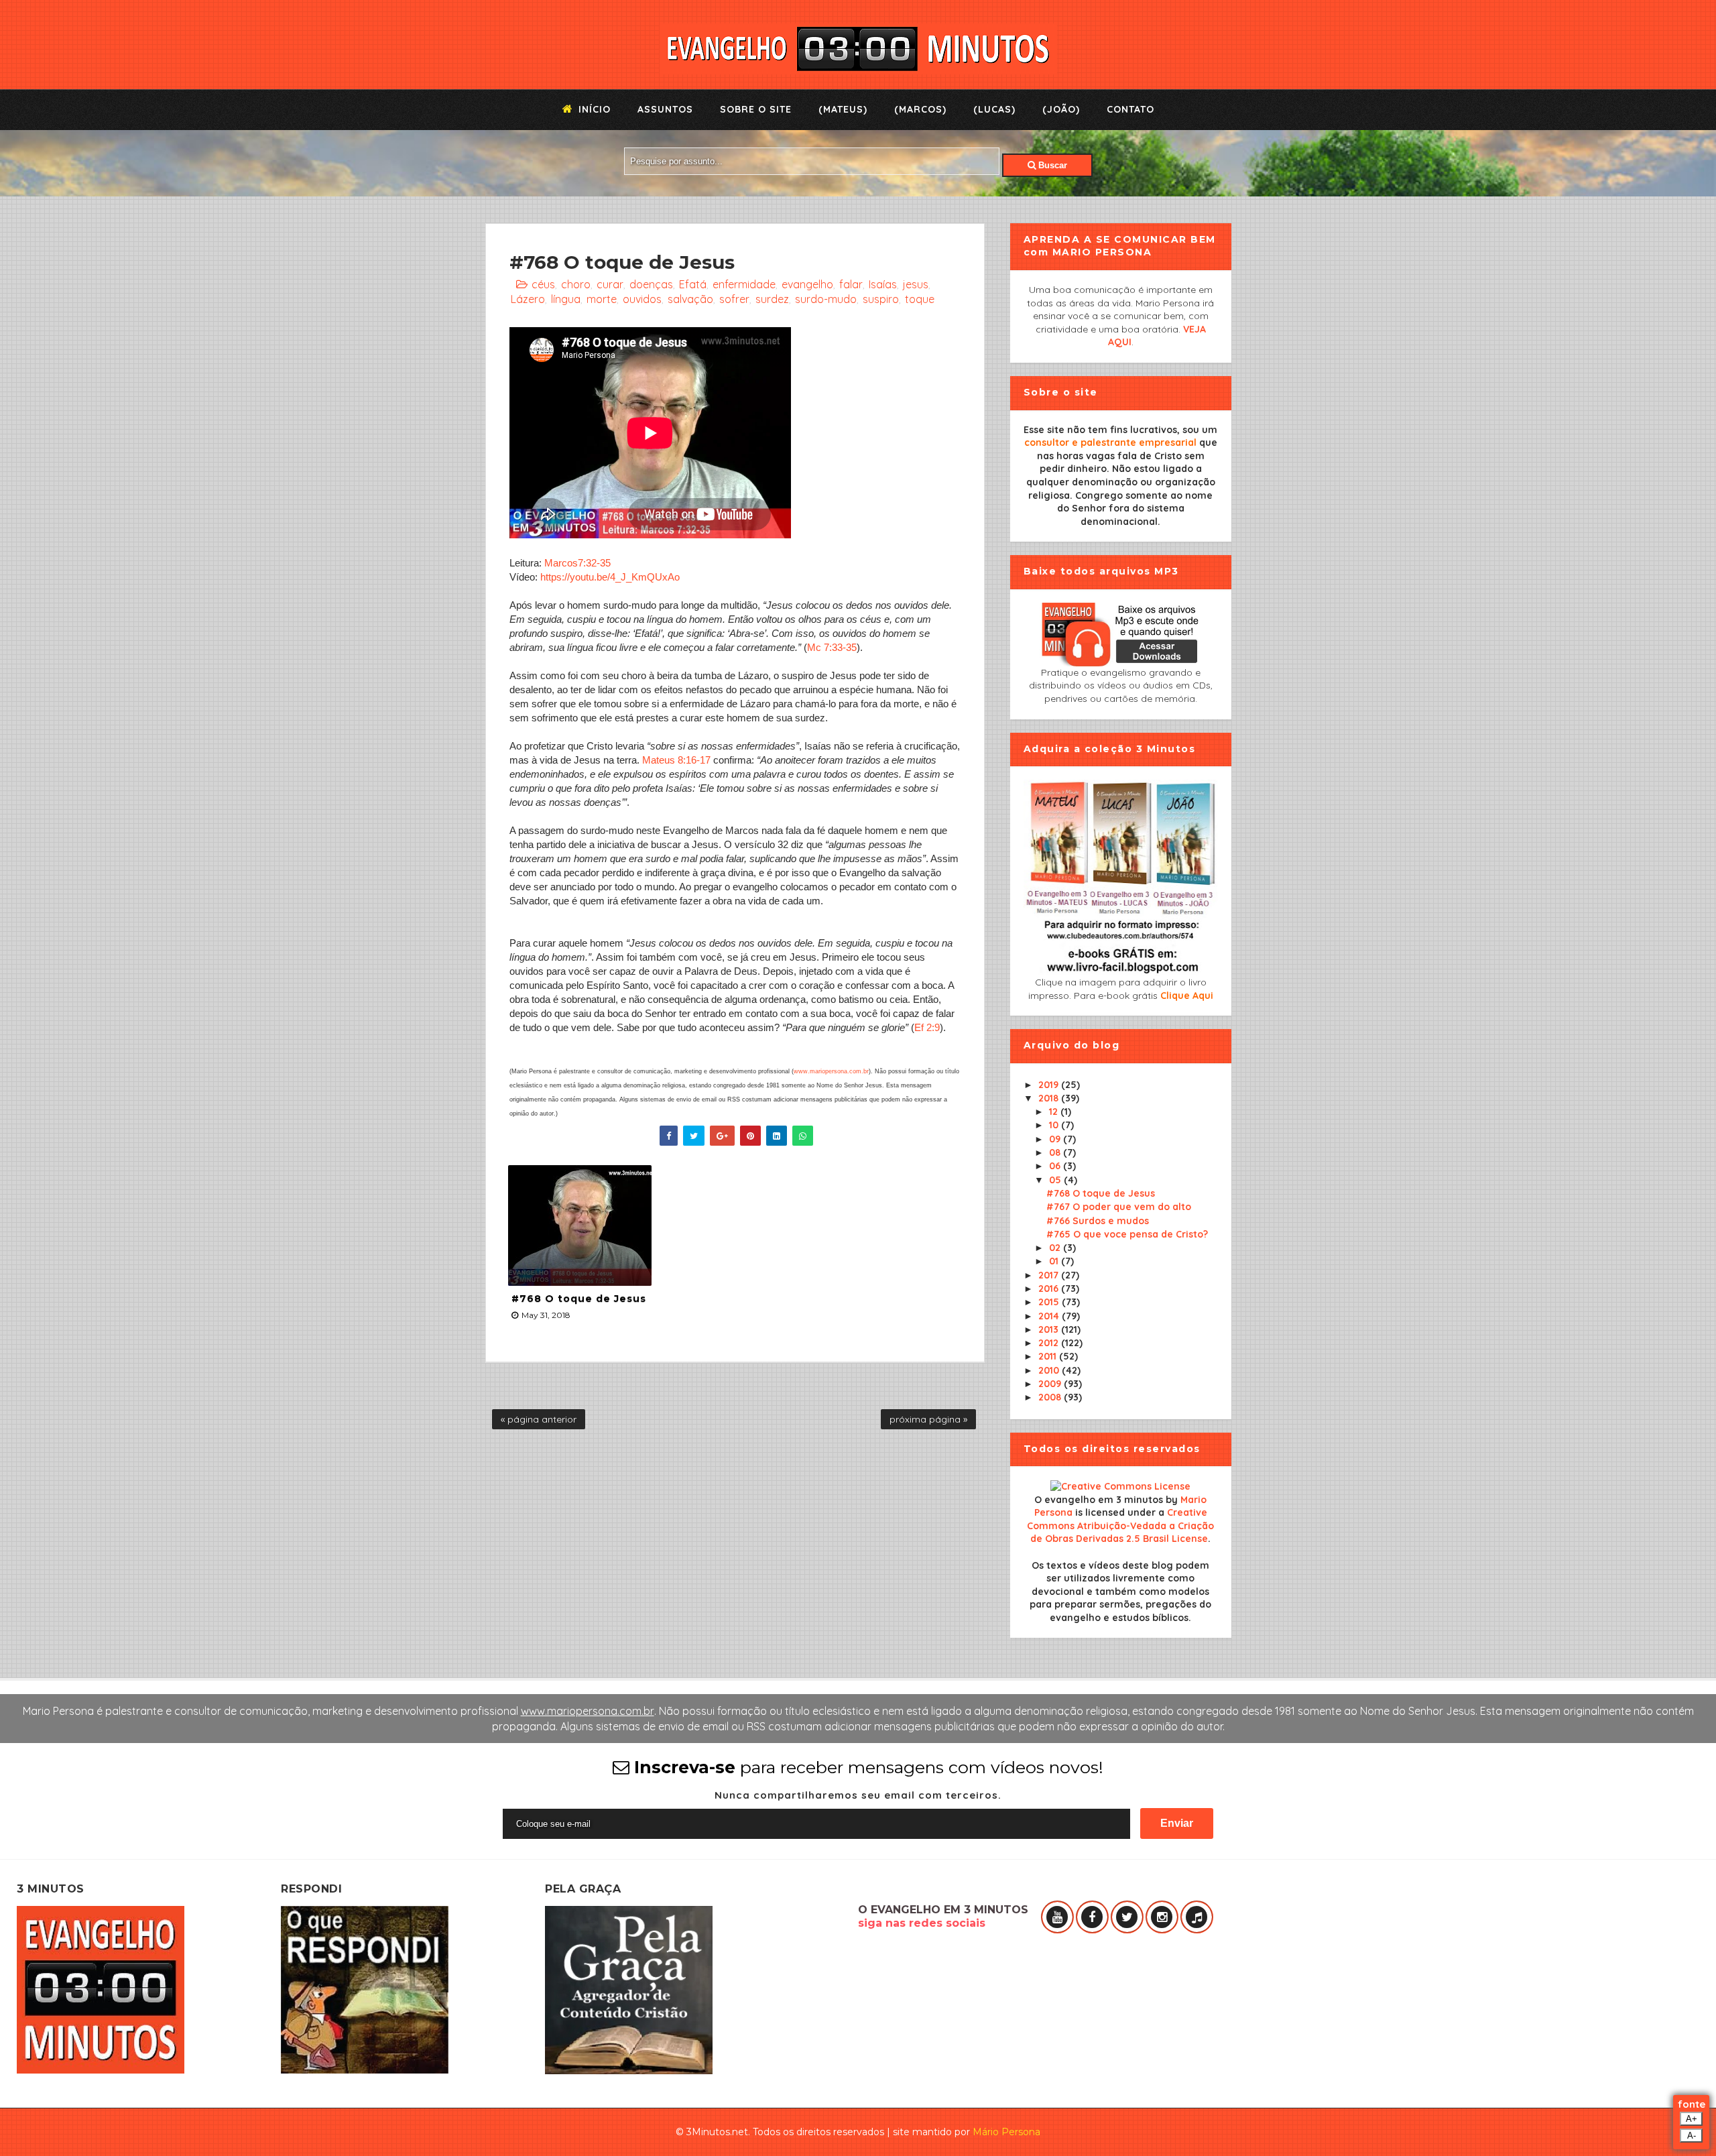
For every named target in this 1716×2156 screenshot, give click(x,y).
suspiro (881, 299)
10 (1055, 1125)
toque (920, 299)
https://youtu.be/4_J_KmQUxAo (610, 577)
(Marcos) (920, 109)
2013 (1050, 1329)
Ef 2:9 (927, 1027)
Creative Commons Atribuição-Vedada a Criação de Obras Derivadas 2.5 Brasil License (1120, 1525)
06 (1056, 1166)
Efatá (693, 284)
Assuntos (665, 109)
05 (1056, 1180)
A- (1692, 2136)
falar (851, 284)
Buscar (1051, 165)
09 (1056, 1139)
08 (1056, 1152)
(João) (1061, 109)
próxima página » (928, 1419)
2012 (1050, 1343)
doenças (651, 284)
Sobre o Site (756, 109)
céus (543, 284)
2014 (1050, 1316)
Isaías (883, 284)
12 (1055, 1112)
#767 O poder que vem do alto (1119, 1207)
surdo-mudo (826, 299)
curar (610, 284)
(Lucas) (994, 109)
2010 (1050, 1370)
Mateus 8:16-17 (676, 760)
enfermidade (744, 284)
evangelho (807, 284)
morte (602, 299)
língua (566, 299)
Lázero (528, 299)
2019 (1050, 1085)
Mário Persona (1006, 2132)
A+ (1692, 2119)
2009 (1051, 1384)
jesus (916, 284)
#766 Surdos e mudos (1098, 1221)
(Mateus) (843, 109)
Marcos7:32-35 (577, 563)
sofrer (734, 299)
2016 (1050, 1289)
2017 (1050, 1275)
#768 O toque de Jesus (579, 1299)
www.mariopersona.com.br (831, 1071)
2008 (1051, 1397)
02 (1056, 1248)
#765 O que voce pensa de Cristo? (1127, 1234)
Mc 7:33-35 (832, 647)
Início (593, 109)
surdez (772, 299)
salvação (690, 299)
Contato (1130, 109)
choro (576, 284)
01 (1055, 1261)
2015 (1050, 1302)
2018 (1050, 1098)
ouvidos (642, 299)
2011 (1049, 1356)
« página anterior (539, 1419)
